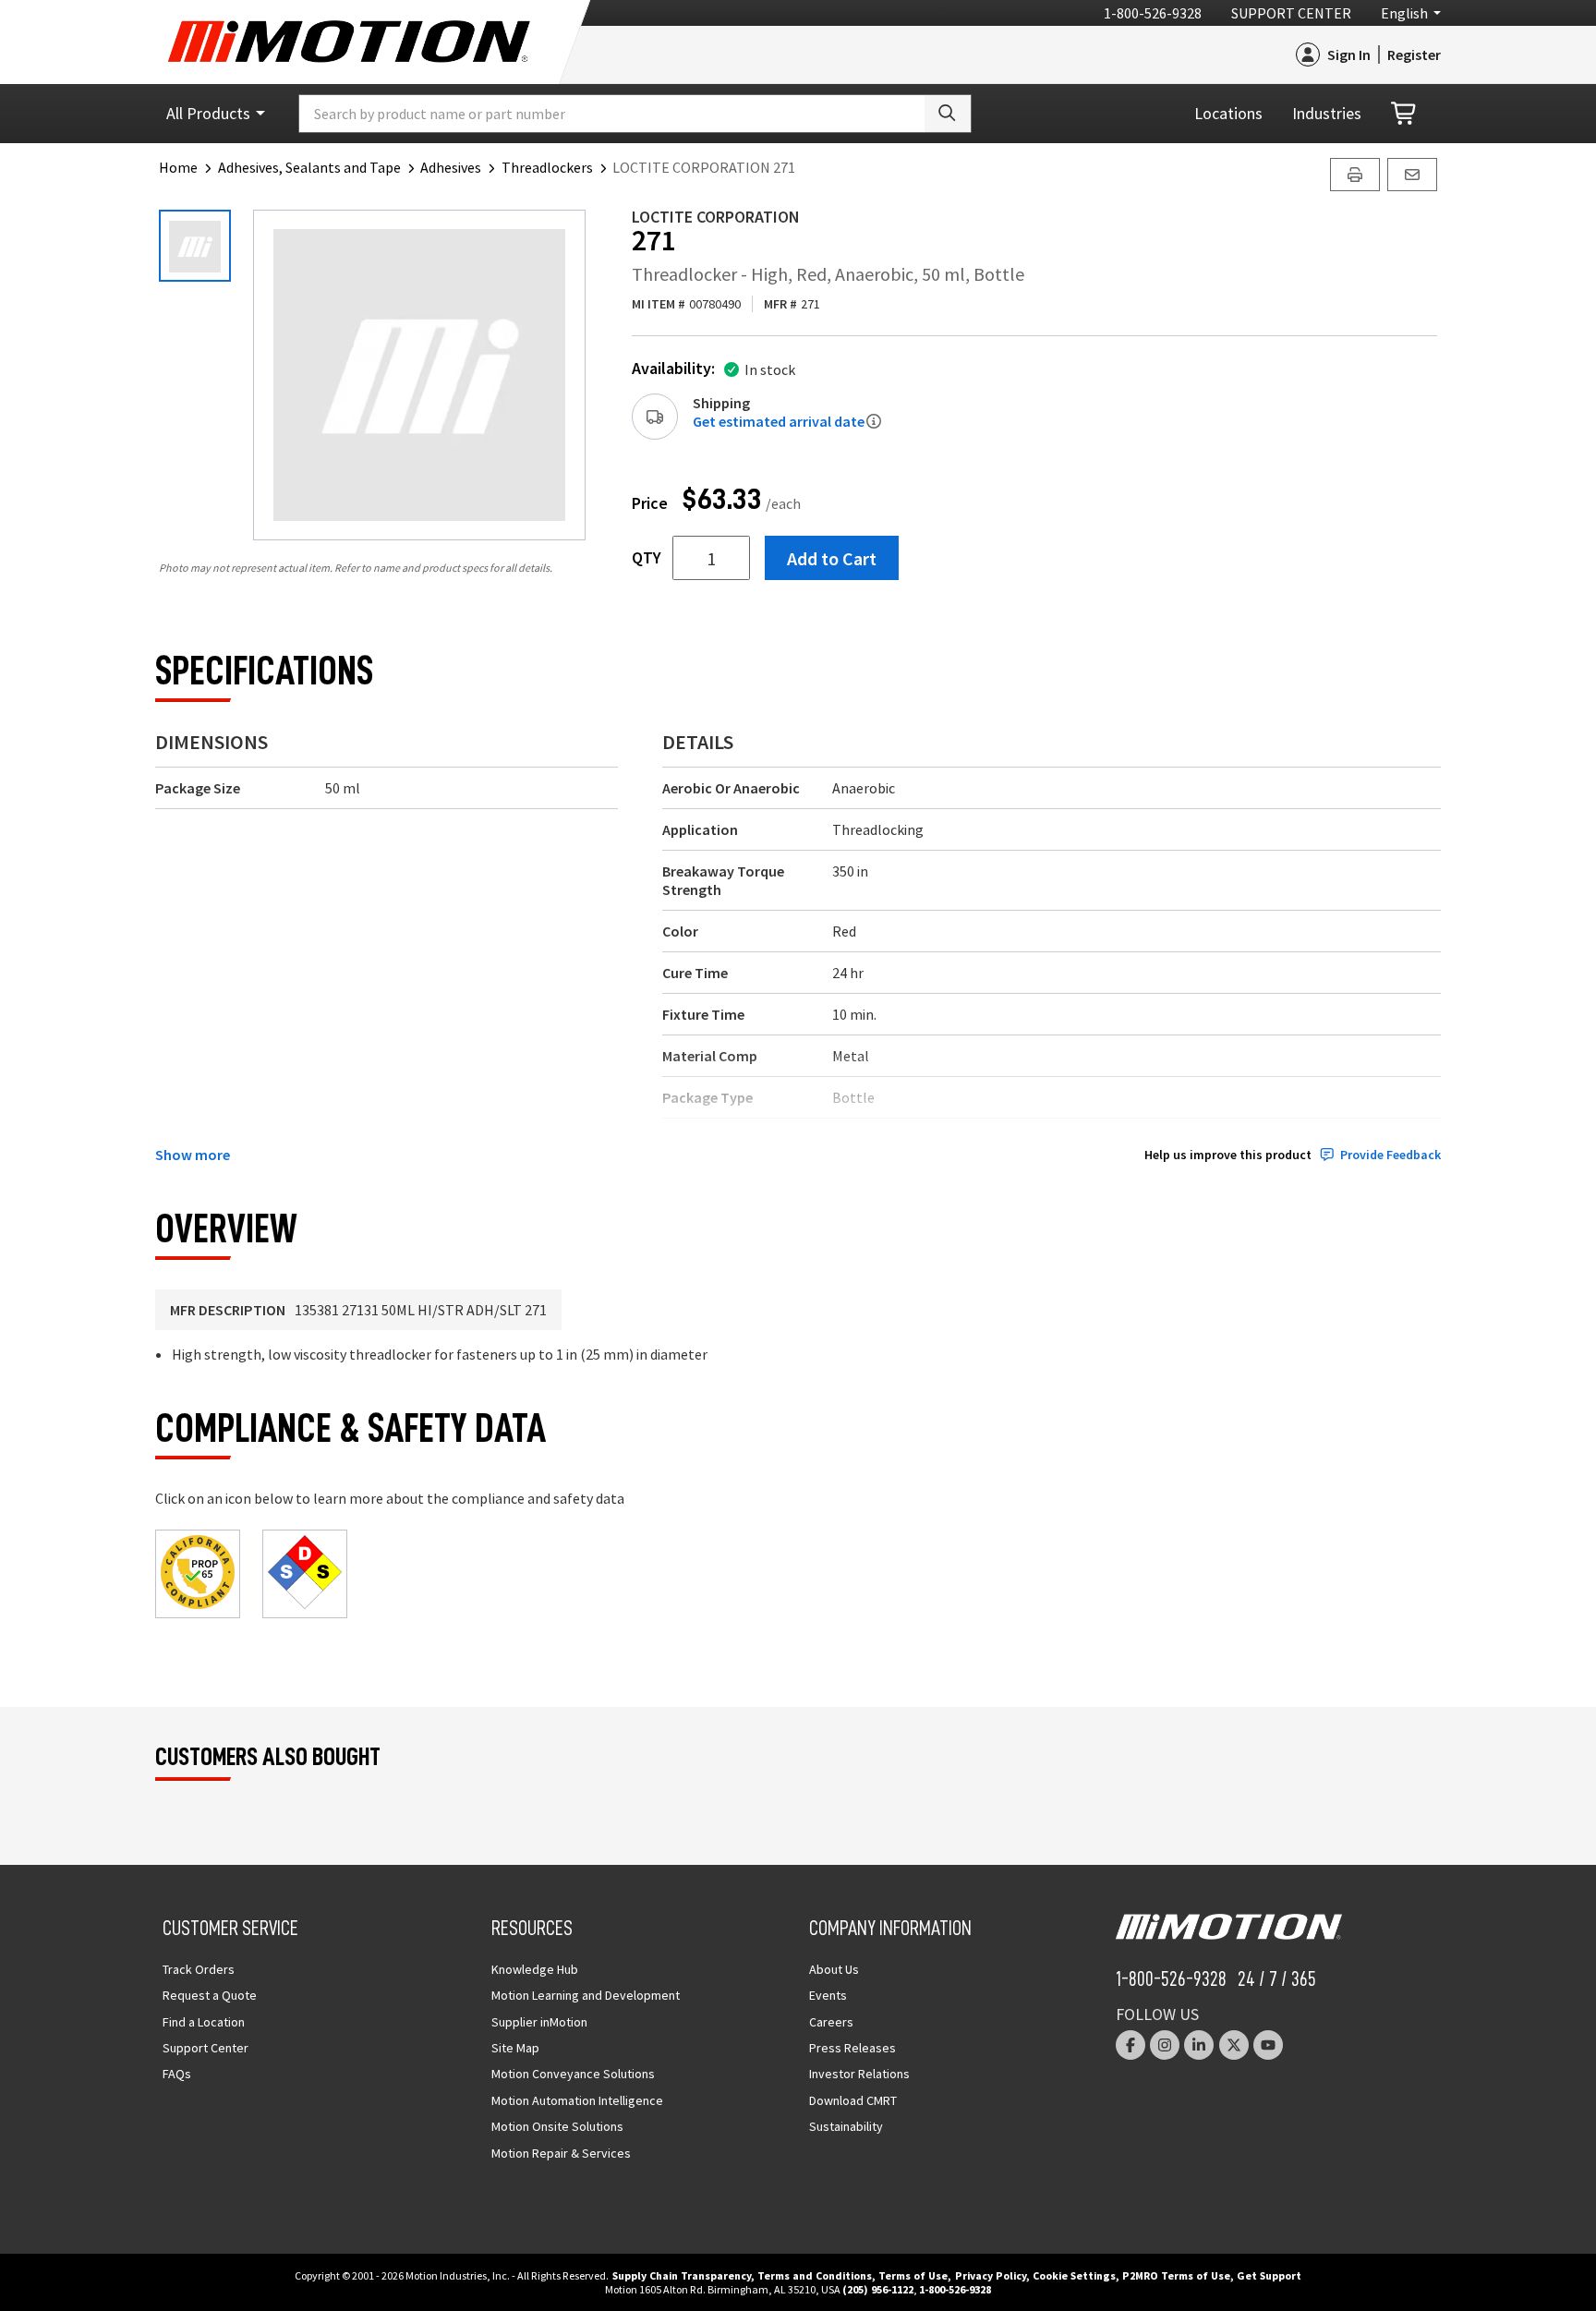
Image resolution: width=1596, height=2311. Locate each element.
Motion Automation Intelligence (577, 2100)
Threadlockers (547, 167)
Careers (831, 2022)
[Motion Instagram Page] (1165, 2045)
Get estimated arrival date (779, 421)
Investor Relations (859, 2074)
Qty (647, 558)
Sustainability (846, 2126)
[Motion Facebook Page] (1130, 2045)
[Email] (1412, 175)
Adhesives (451, 167)
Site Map (515, 2048)
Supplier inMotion (539, 2022)
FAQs (177, 2074)
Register (1414, 54)
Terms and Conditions (815, 2275)
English (1404, 13)
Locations (1228, 113)
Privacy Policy (991, 2275)
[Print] (1355, 175)
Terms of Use (913, 2275)
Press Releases (852, 2048)
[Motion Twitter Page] (1234, 2045)
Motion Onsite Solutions (557, 2126)
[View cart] (1405, 114)
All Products (208, 113)
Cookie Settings (1074, 2275)
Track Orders (199, 1969)
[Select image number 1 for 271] (195, 246)
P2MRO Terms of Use (1176, 2275)
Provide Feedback (1390, 1155)
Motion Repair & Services (561, 2153)
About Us (834, 1969)
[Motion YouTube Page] (1268, 2045)
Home (178, 167)
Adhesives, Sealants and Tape (309, 167)
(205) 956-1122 (878, 2289)
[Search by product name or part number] (948, 114)
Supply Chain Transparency (682, 2275)
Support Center (1291, 13)
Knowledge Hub (535, 1969)
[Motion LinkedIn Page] (1199, 2045)
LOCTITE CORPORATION (716, 217)
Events (828, 1995)
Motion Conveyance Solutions (573, 2074)
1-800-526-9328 (1153, 13)
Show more (193, 1155)
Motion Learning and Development (586, 1995)
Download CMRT (853, 2100)
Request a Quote (210, 1995)
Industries (1327, 113)
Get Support (1269, 2275)
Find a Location (204, 2022)
